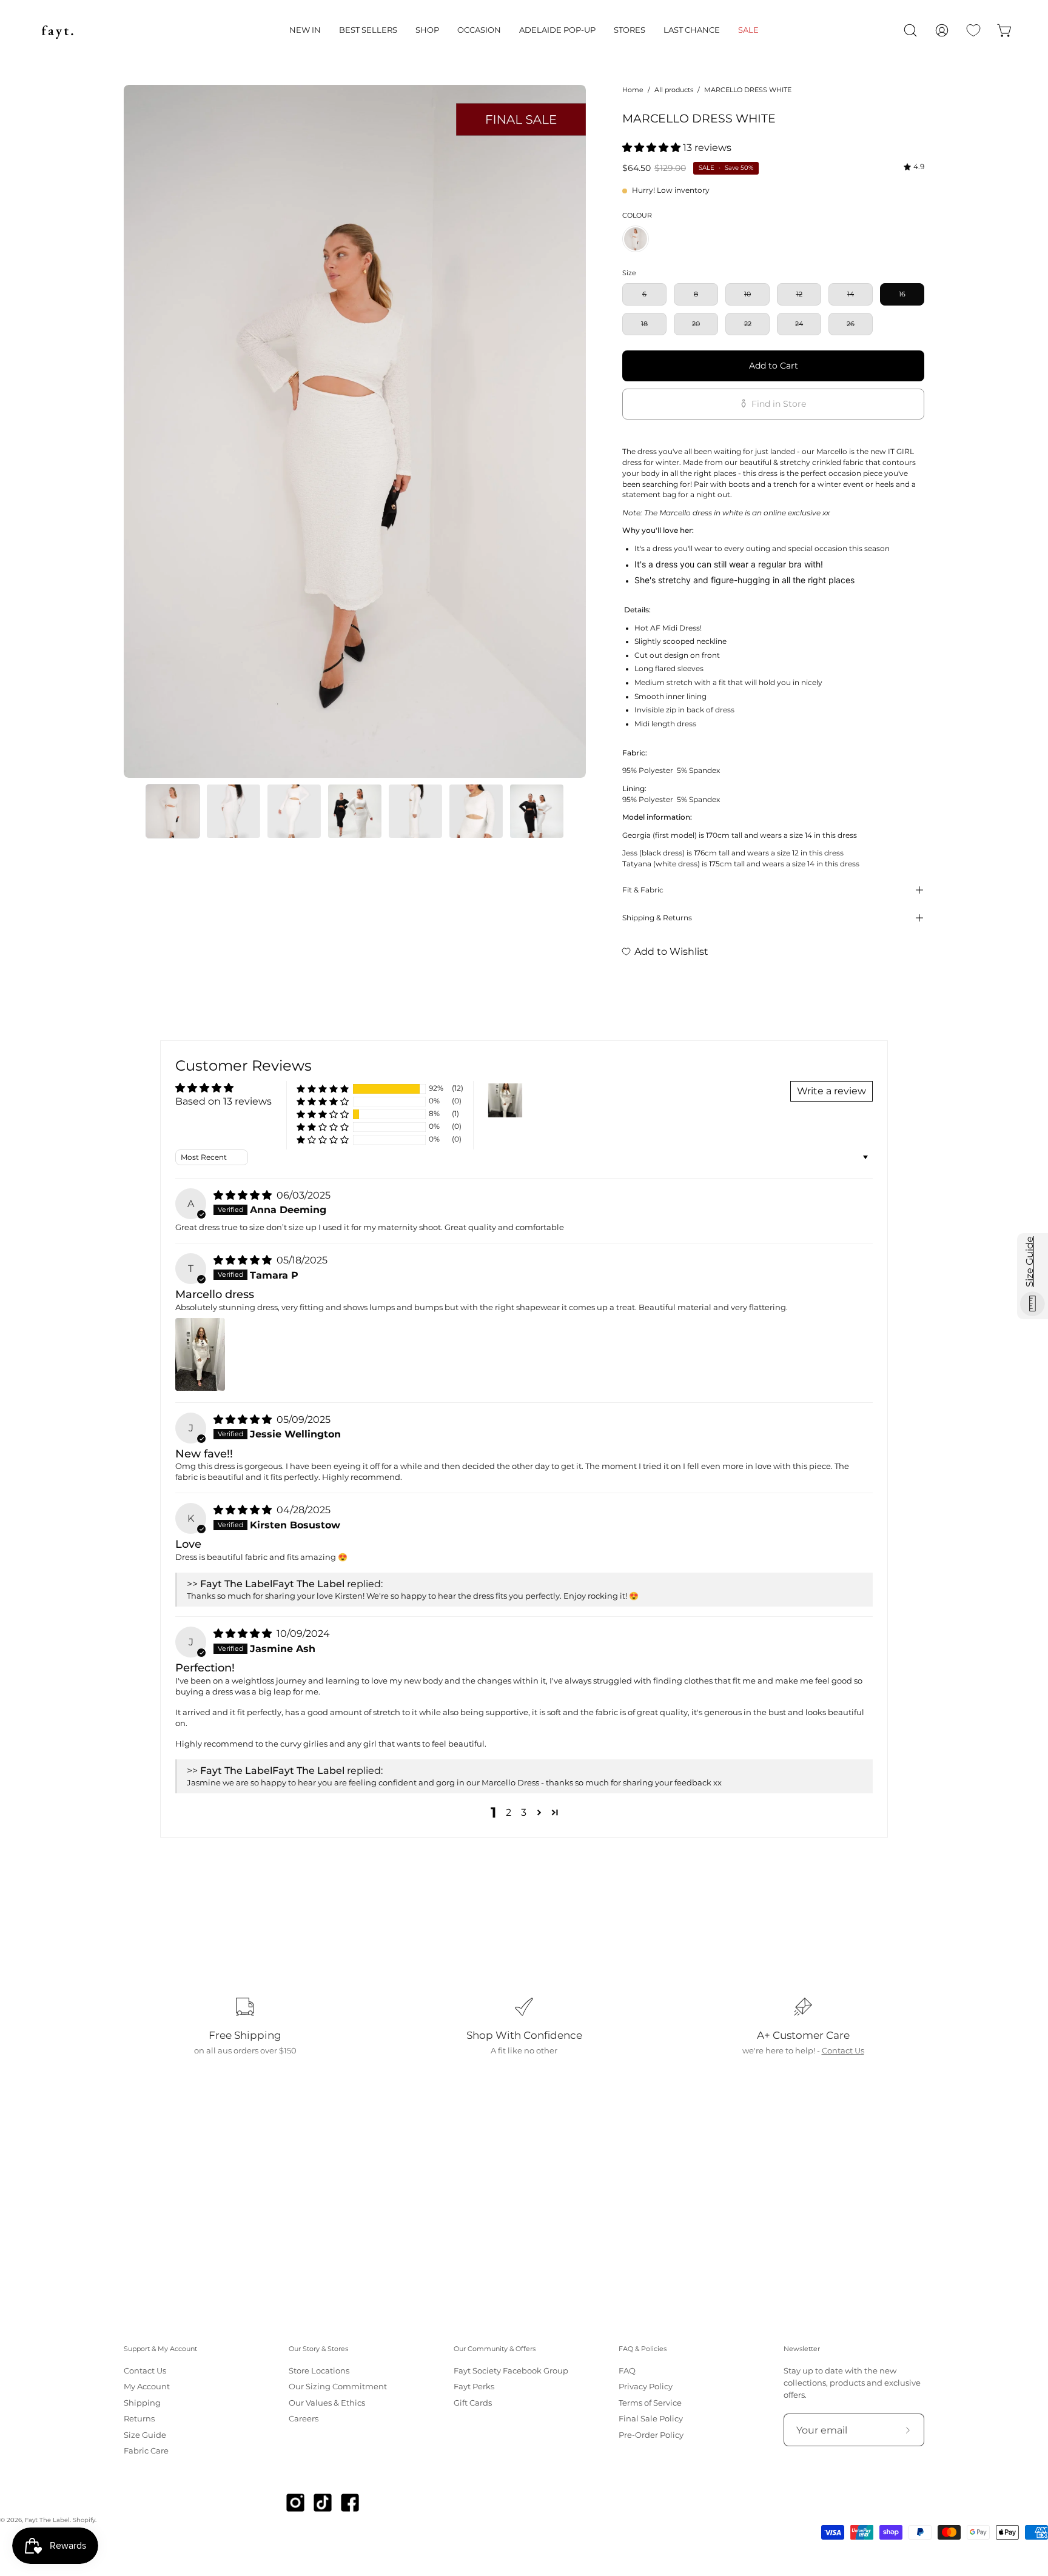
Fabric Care (146, 2451)
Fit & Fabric (643, 890)
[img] (914, 167)
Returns (139, 2419)
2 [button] (509, 1812)
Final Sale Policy (651, 2419)
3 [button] (524, 1812)
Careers (304, 2419)
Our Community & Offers (495, 2349)
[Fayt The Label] (58, 30)
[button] (305, 30)
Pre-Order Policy (651, 2435)
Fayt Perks (474, 2387)
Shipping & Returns (657, 918)
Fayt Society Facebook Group (511, 2371)
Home (633, 90)
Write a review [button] (831, 1091)
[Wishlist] (973, 30)
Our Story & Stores (318, 2349)
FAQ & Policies (643, 2349)
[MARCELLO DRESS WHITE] (173, 811)
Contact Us (843, 2051)
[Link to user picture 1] (200, 1354)
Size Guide (145, 2435)
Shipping (142, 2403)
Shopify (84, 2520)
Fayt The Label (47, 2520)
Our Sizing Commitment (338, 2387)
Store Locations (319, 2371)
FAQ (627, 2371)
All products (674, 90)
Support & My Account (160, 2349)
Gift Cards (473, 2403)
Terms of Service (650, 2403)
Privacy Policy (646, 2387)
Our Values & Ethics (327, 2403)
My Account (147, 2387)
